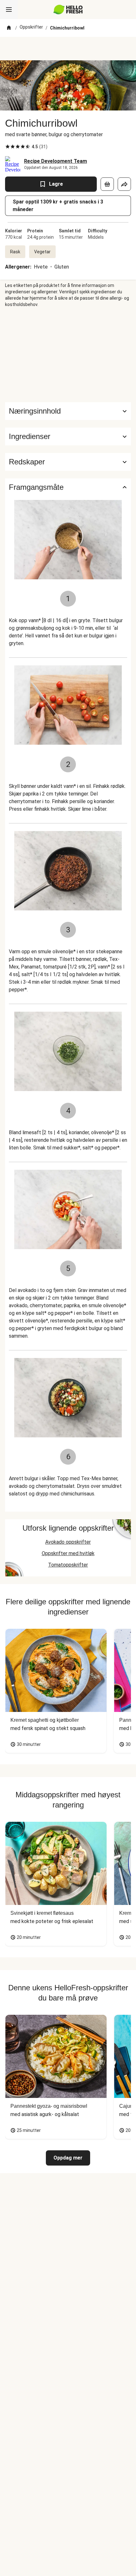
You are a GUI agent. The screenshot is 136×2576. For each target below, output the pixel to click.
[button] (68, 436)
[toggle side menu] (9, 10)
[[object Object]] (107, 184)
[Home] (9, 28)
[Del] (124, 184)
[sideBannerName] (68, 355)
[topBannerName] (68, 49)
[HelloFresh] (68, 10)
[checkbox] (8, 147)
